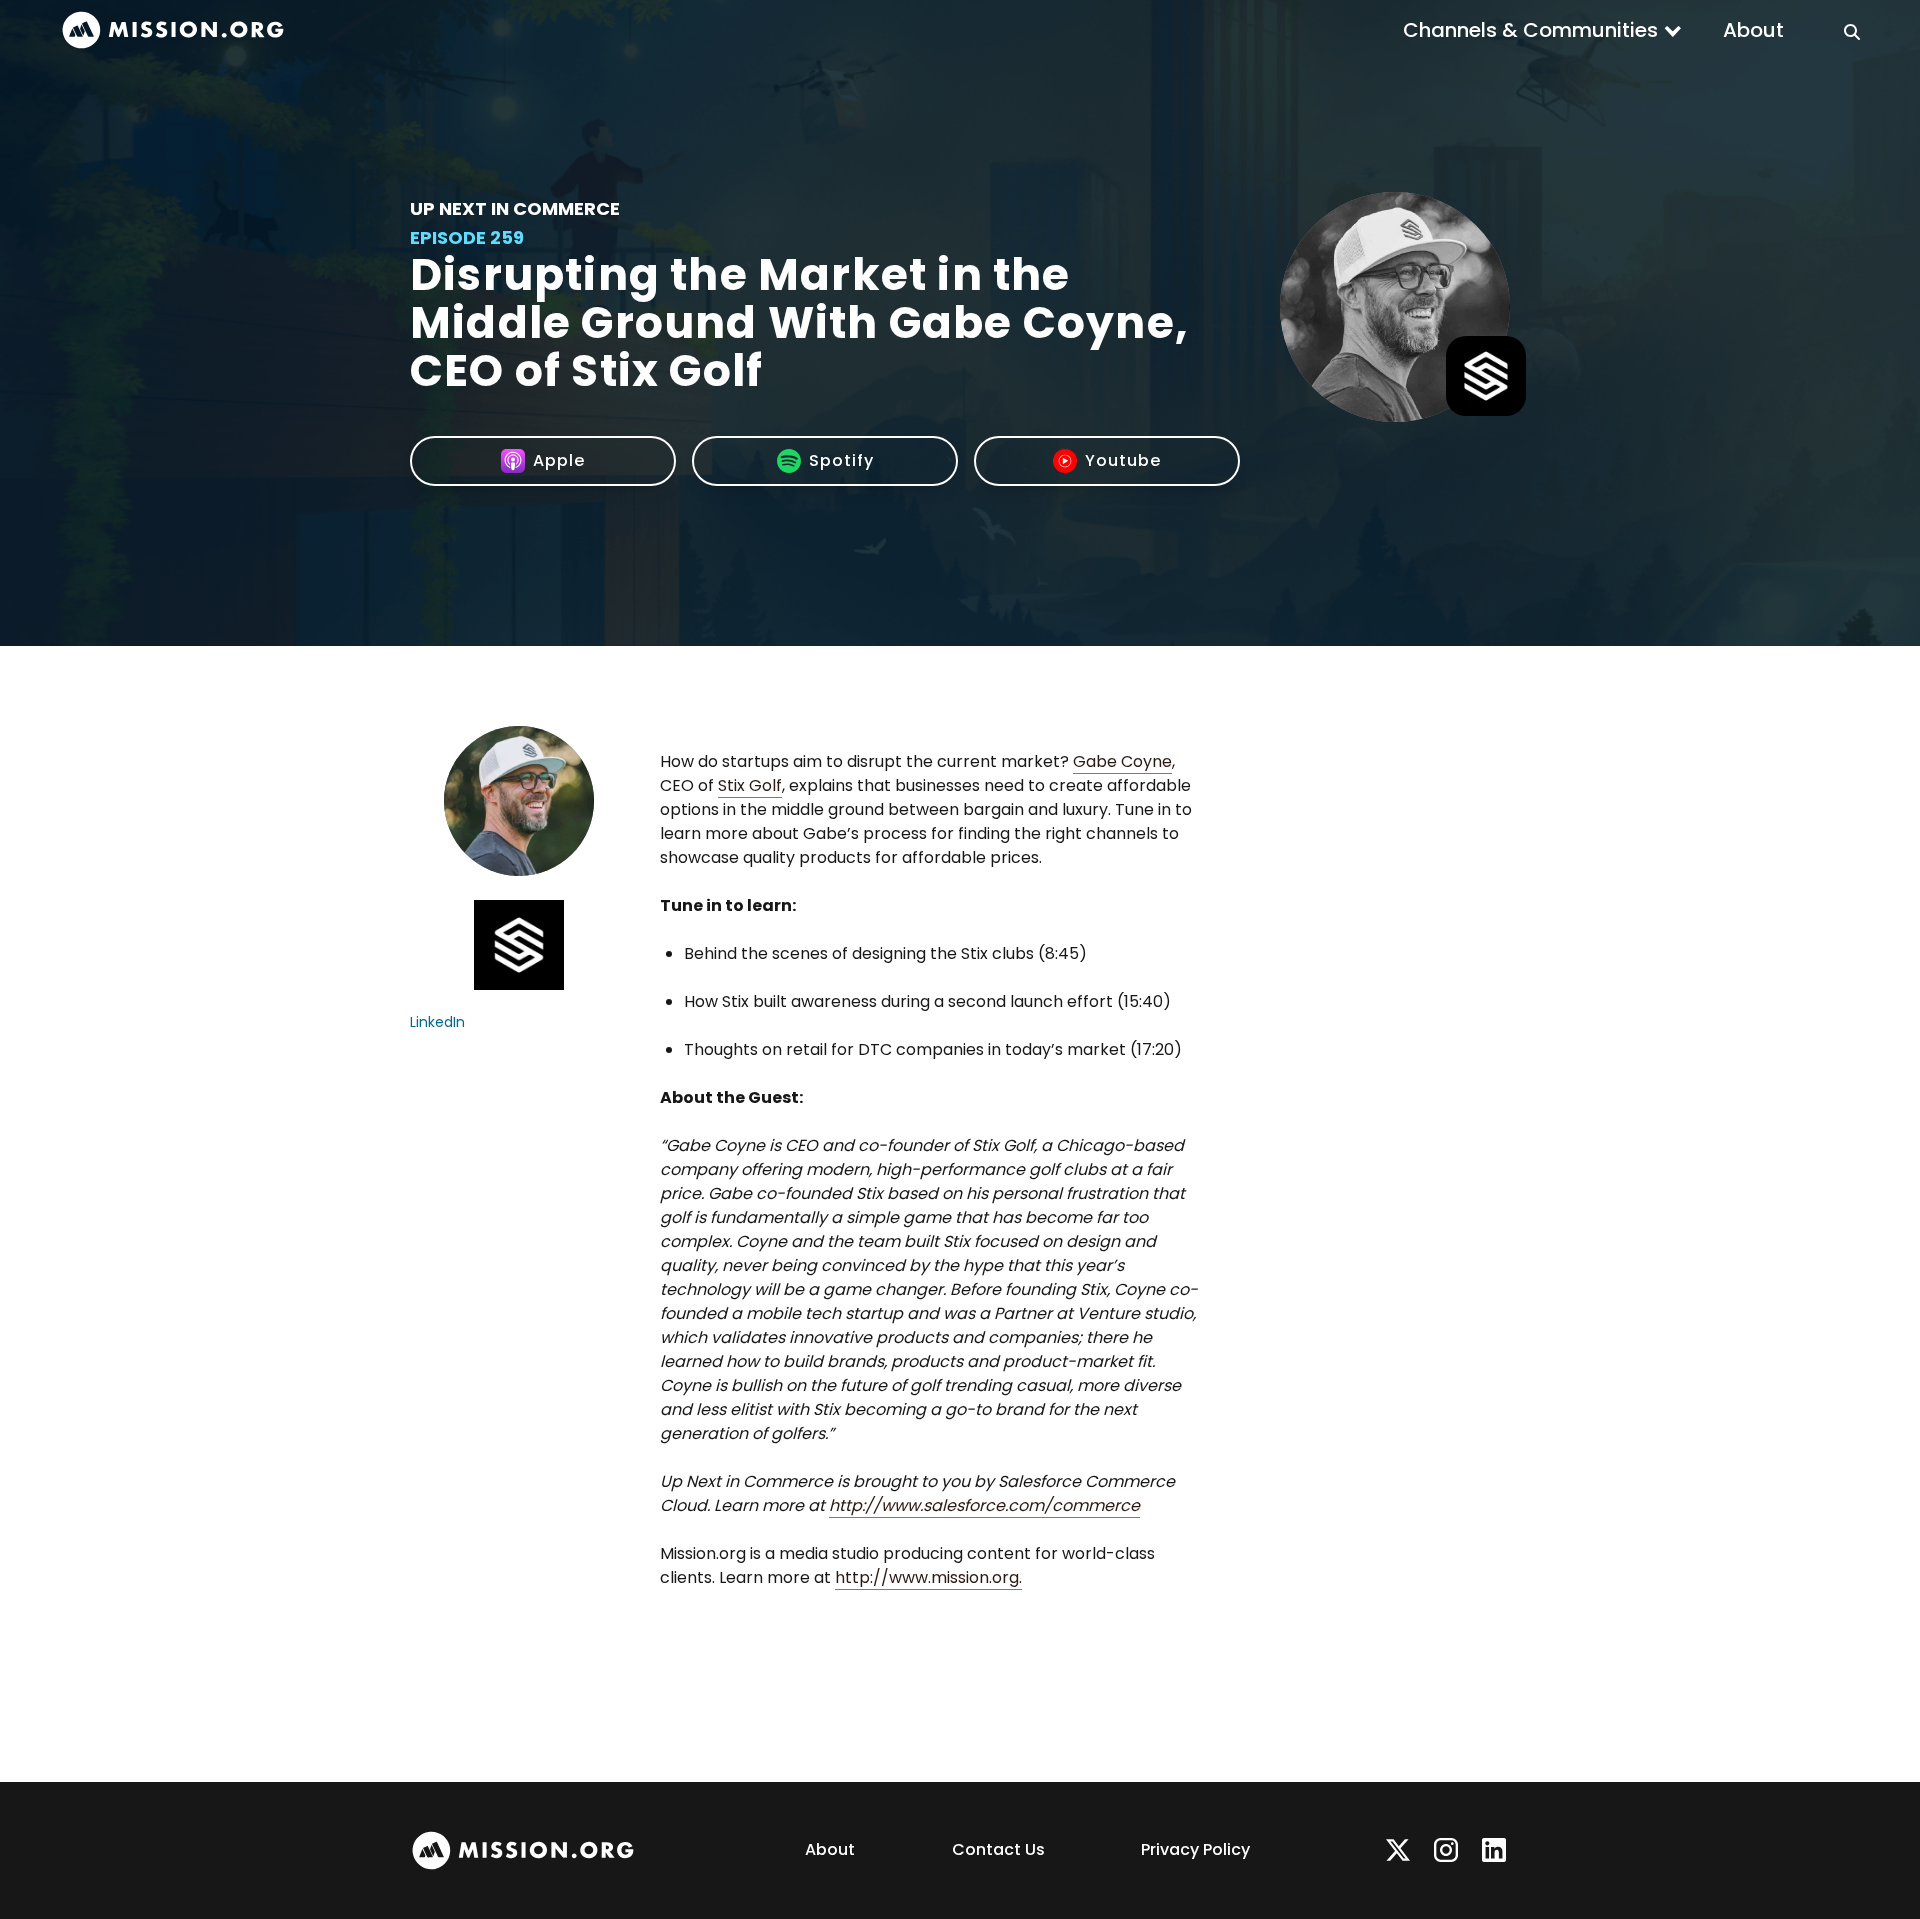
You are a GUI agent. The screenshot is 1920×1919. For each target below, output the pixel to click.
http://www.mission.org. (928, 1577)
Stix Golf (750, 785)
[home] (173, 30)
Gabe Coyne (1122, 761)
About (1753, 30)
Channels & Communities (1530, 30)
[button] (1543, 30)
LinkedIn (437, 1022)
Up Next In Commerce (515, 208)
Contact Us (998, 1849)
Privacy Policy (1195, 1849)
